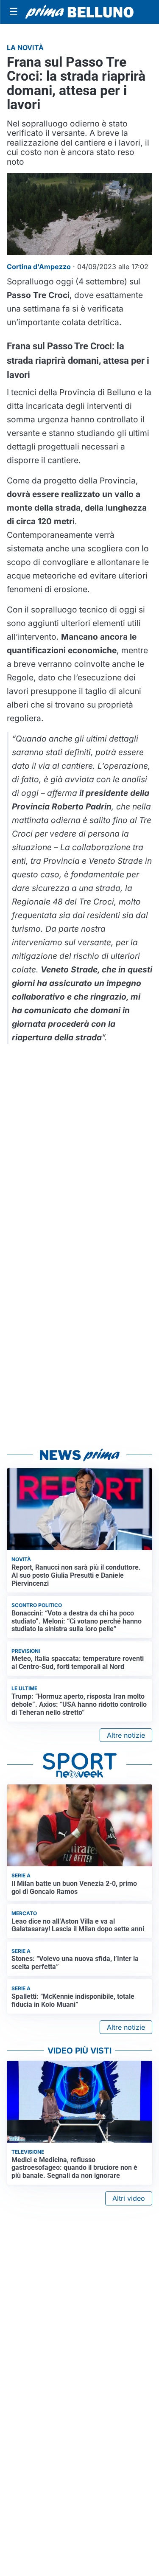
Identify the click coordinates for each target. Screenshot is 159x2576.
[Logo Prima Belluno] (79, 12)
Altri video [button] (129, 2198)
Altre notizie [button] (126, 1735)
